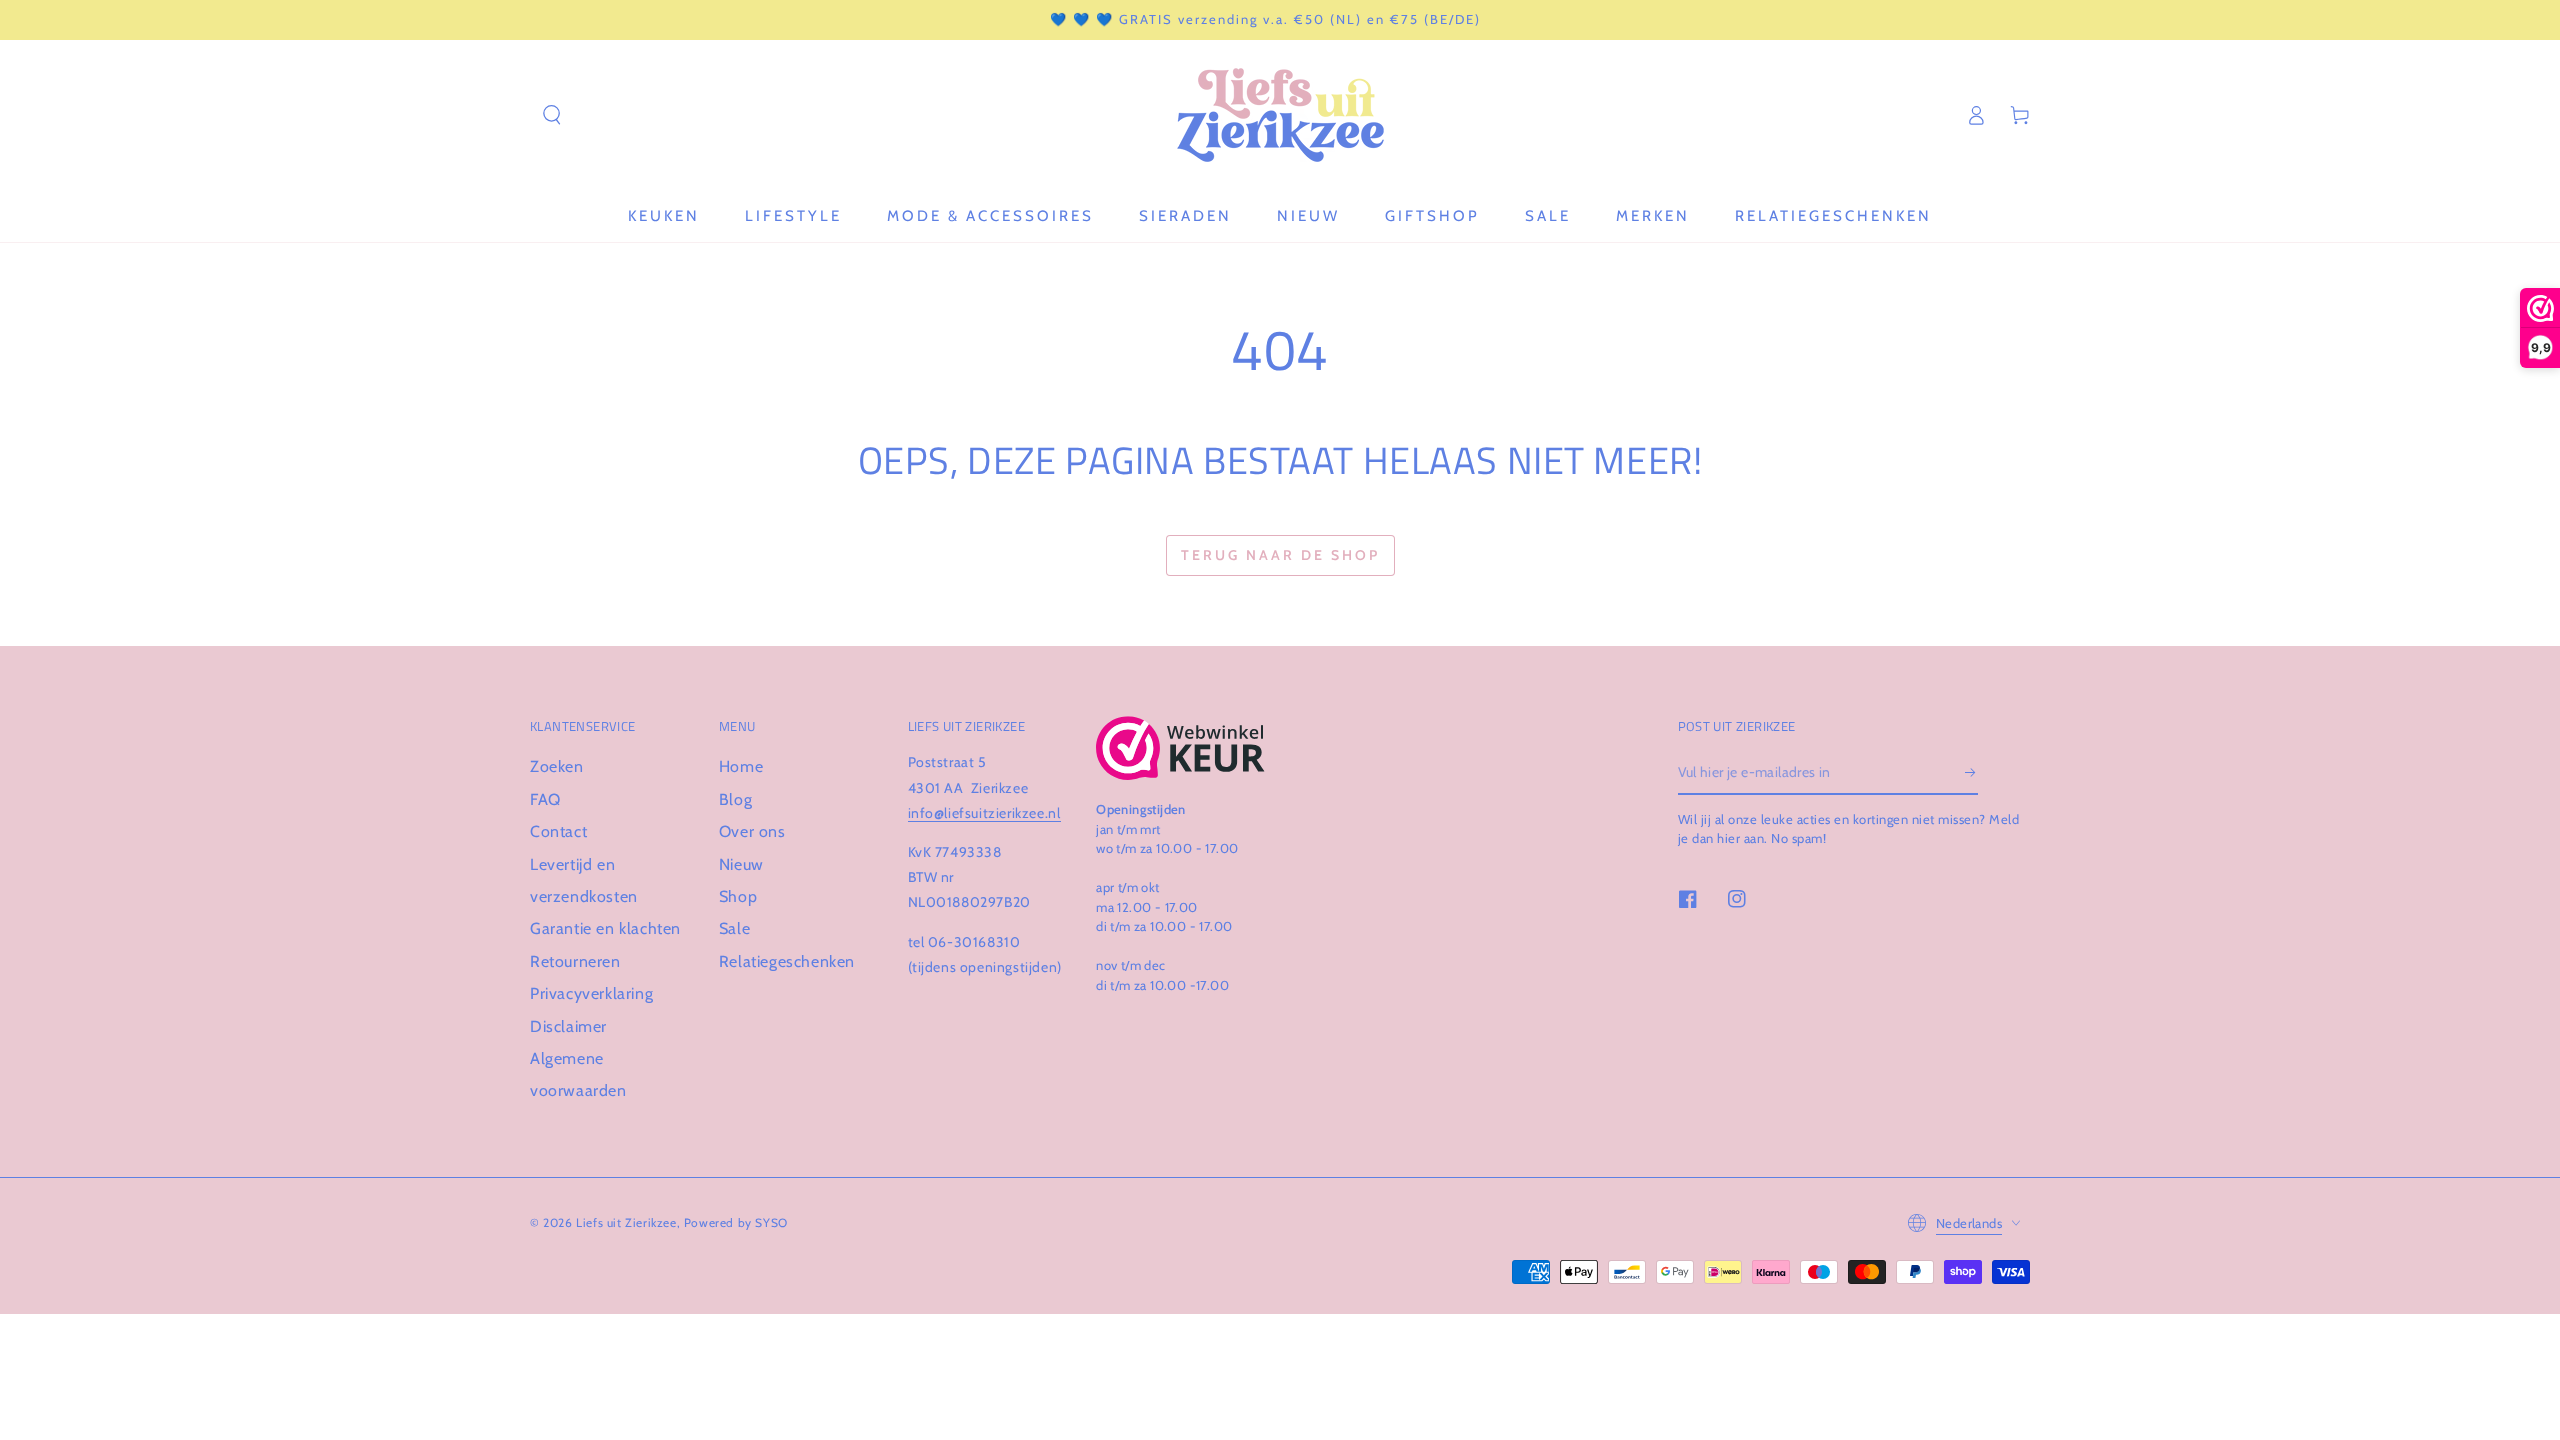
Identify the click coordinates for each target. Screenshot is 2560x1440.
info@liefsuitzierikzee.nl (984, 813)
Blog (735, 799)
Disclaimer (568, 1026)
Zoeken (557, 766)
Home (741, 766)
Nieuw (741, 864)
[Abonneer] (1971, 772)
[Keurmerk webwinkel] (1180, 748)
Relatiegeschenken (787, 961)
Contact (558, 831)
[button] (552, 115)
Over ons (752, 831)
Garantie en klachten (605, 928)
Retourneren (575, 961)
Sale (734, 928)
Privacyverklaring (591, 993)
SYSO (771, 1222)
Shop (738, 896)
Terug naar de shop (1280, 555)
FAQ (545, 799)
